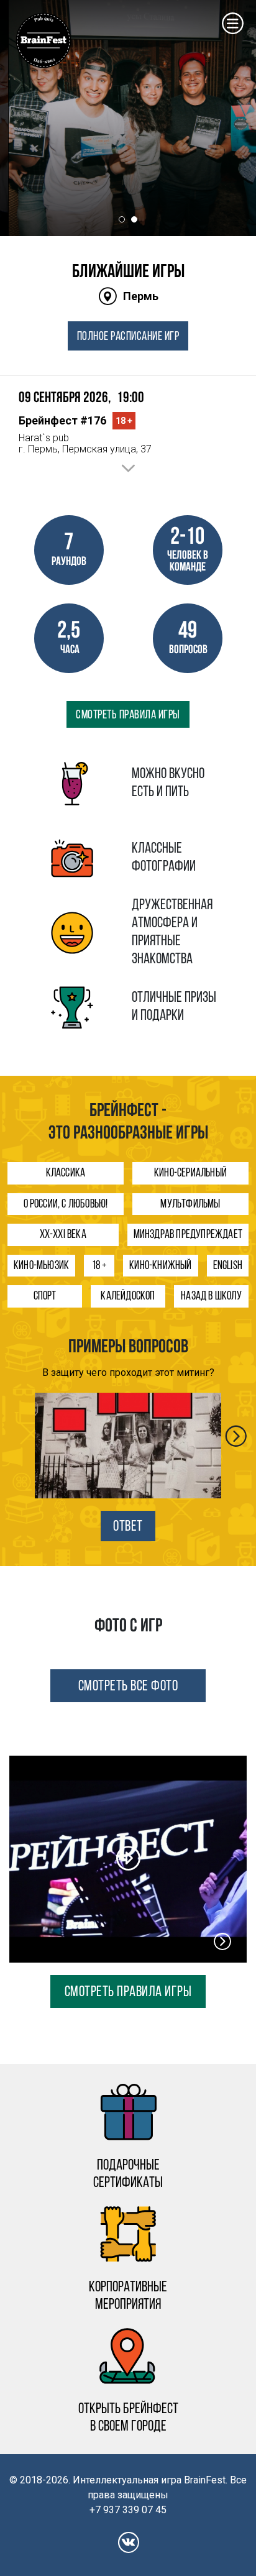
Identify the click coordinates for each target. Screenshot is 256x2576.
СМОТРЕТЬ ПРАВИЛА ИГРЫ (128, 715)
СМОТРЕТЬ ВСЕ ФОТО (128, 1687)
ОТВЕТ (128, 1527)
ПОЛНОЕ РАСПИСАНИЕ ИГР (128, 337)
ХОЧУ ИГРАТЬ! (128, 165)
